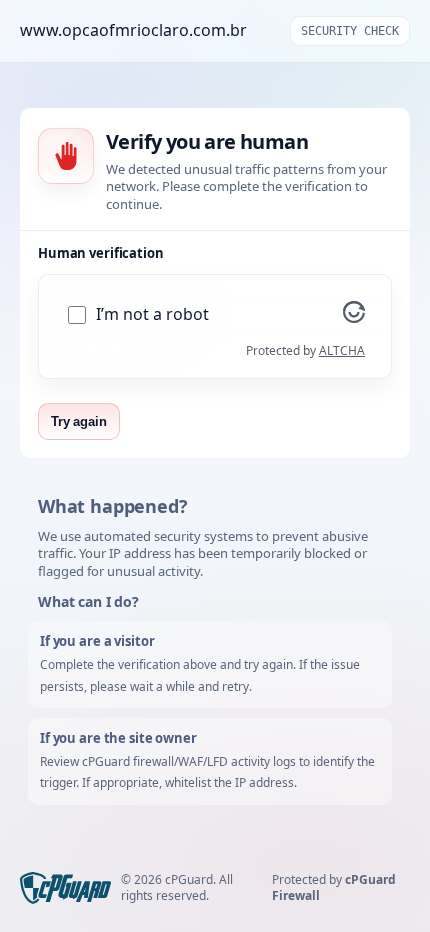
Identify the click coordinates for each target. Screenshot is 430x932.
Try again (79, 421)
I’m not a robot (152, 314)
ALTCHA (342, 350)
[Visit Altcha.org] (354, 317)
